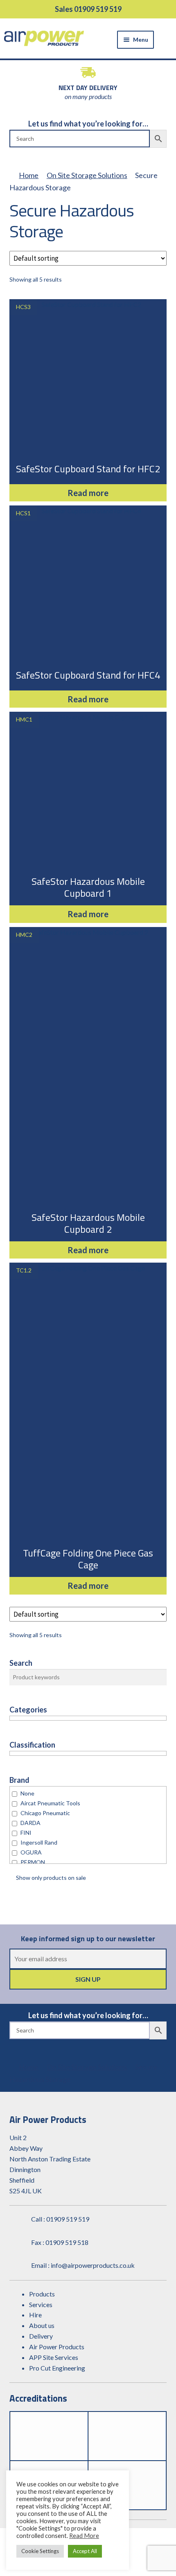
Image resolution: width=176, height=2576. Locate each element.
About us (42, 2325)
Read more (88, 493)
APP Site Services (54, 2357)
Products (42, 2294)
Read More (84, 2536)
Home (29, 175)
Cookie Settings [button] (40, 2551)
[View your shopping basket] (167, 39)
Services (41, 2304)
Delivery (41, 2336)
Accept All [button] (85, 2551)
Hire (35, 2315)
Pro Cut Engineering (57, 2368)
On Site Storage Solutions (87, 175)
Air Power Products (57, 2347)
